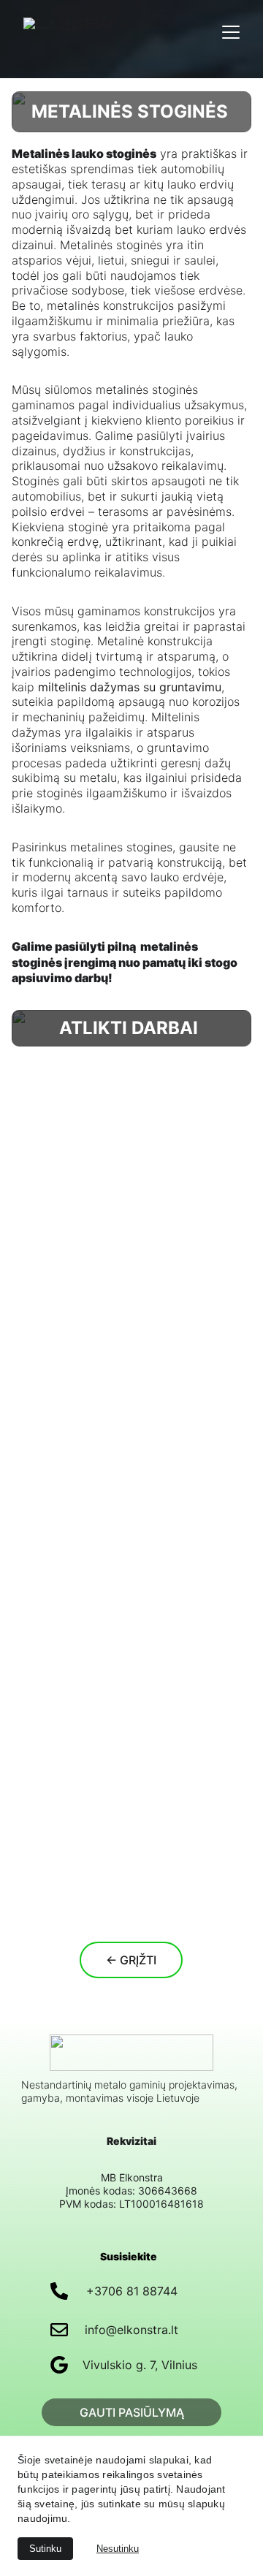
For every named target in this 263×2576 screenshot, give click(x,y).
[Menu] (231, 32)
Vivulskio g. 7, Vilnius (140, 2365)
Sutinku (45, 2549)
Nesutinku (118, 2549)
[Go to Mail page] (59, 2330)
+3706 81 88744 (132, 2291)
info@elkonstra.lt (131, 2330)
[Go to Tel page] (59, 2291)
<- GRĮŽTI (131, 1960)
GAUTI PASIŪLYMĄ (132, 2412)
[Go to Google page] (59, 2365)
